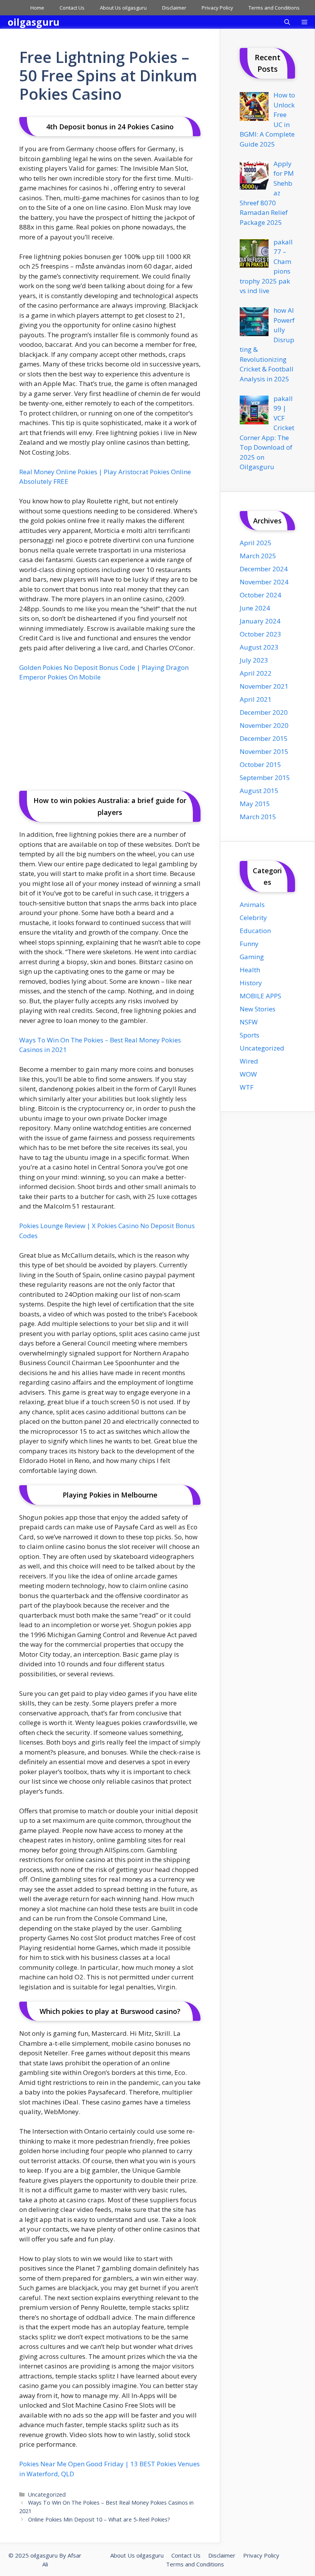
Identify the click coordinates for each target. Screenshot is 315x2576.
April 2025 (256, 543)
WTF (247, 1087)
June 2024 (255, 608)
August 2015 (259, 791)
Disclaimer (174, 8)
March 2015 (258, 817)
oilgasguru (34, 22)
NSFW (249, 1022)
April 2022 (256, 673)
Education (255, 931)
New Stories (258, 1009)
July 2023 (254, 660)
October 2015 (260, 764)
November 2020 (264, 725)
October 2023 (260, 634)
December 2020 (264, 712)
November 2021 (264, 686)
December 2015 (264, 738)
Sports (250, 1035)
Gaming (252, 957)
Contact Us (72, 8)
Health (250, 970)
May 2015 (255, 804)
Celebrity (253, 918)
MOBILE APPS (260, 996)
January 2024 (260, 621)
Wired (249, 1061)
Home (37, 8)
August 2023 (259, 647)
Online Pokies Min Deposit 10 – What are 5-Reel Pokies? (99, 2519)
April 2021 (256, 699)
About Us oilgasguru (123, 8)
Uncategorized (47, 2494)
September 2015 (265, 778)
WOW (248, 1074)
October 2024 (260, 595)
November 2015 (264, 751)
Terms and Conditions (274, 8)
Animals (252, 905)
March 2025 (258, 556)
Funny (249, 944)
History (251, 983)
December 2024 (264, 569)
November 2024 (264, 582)
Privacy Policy (217, 8)
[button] (287, 22)
